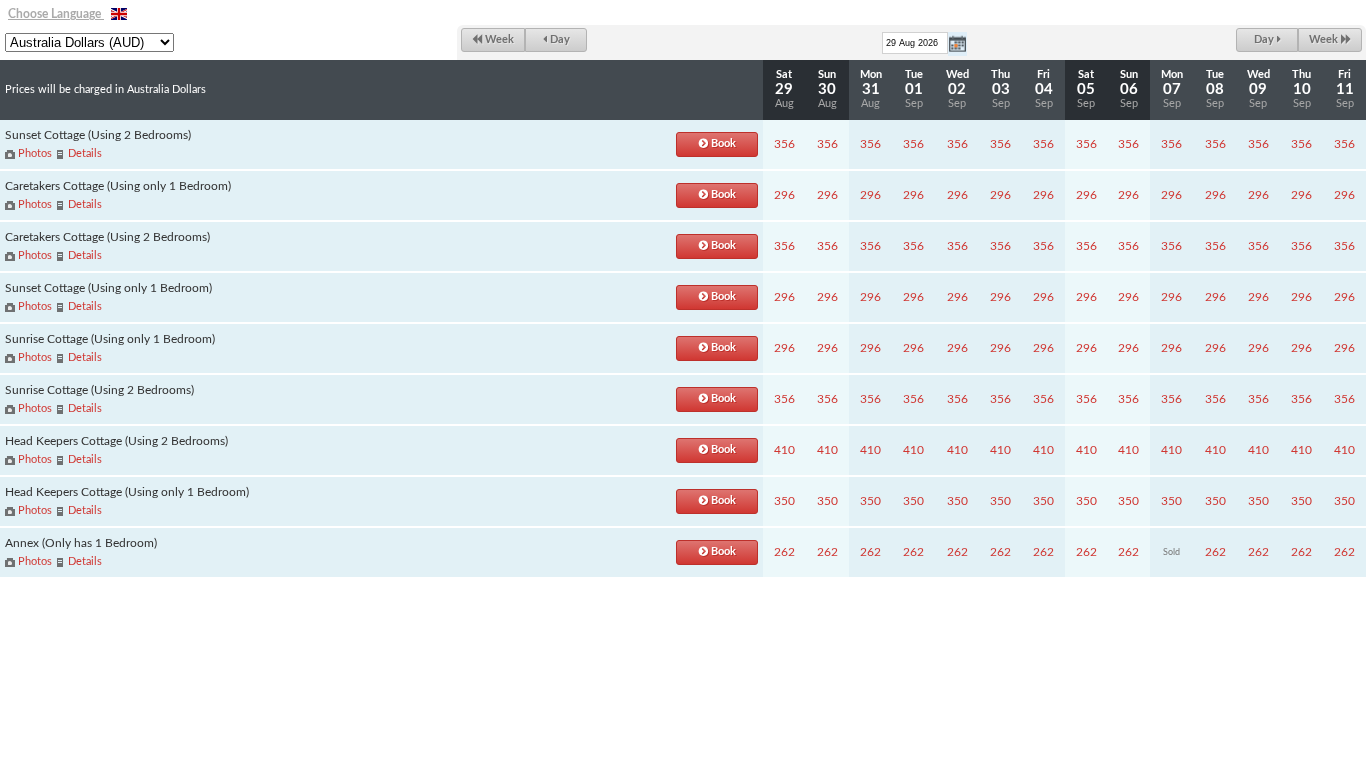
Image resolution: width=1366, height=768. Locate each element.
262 (784, 552)
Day (558, 39)
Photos (35, 153)
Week (498, 39)
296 (784, 195)
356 (784, 144)
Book (722, 143)
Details (85, 153)
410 (784, 450)
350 (784, 501)
